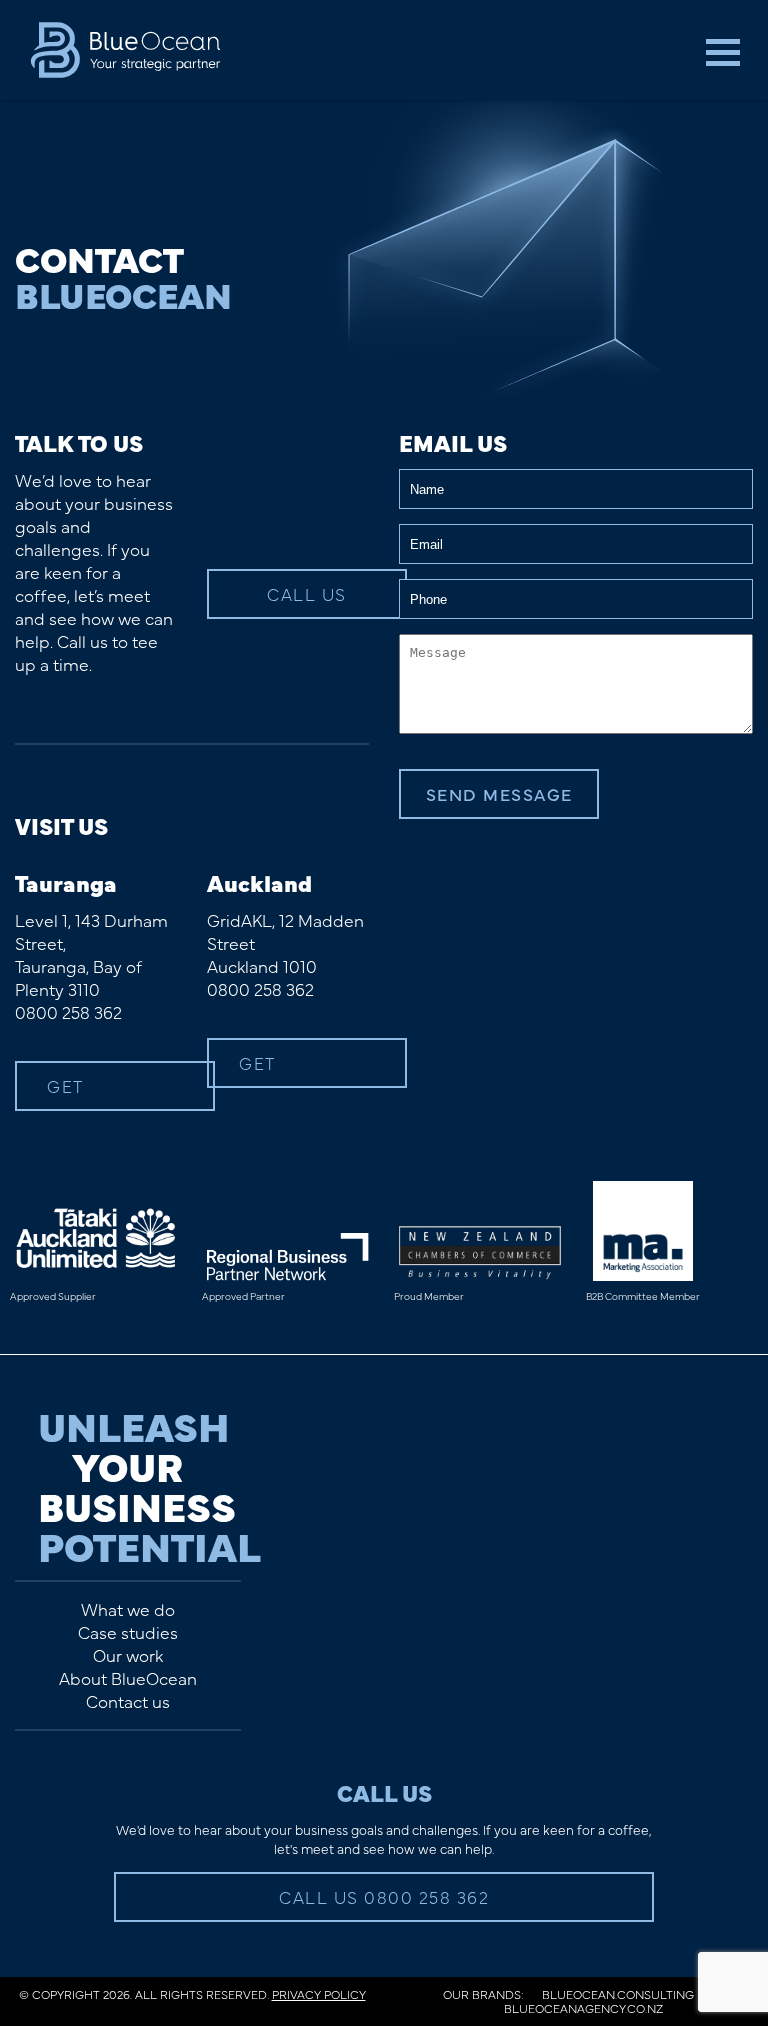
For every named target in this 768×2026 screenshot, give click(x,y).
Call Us (307, 594)
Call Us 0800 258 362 (384, 1897)
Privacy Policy (319, 1994)
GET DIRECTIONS (104, 1091)
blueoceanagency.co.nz (583, 2008)
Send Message (499, 794)
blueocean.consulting (618, 1994)
